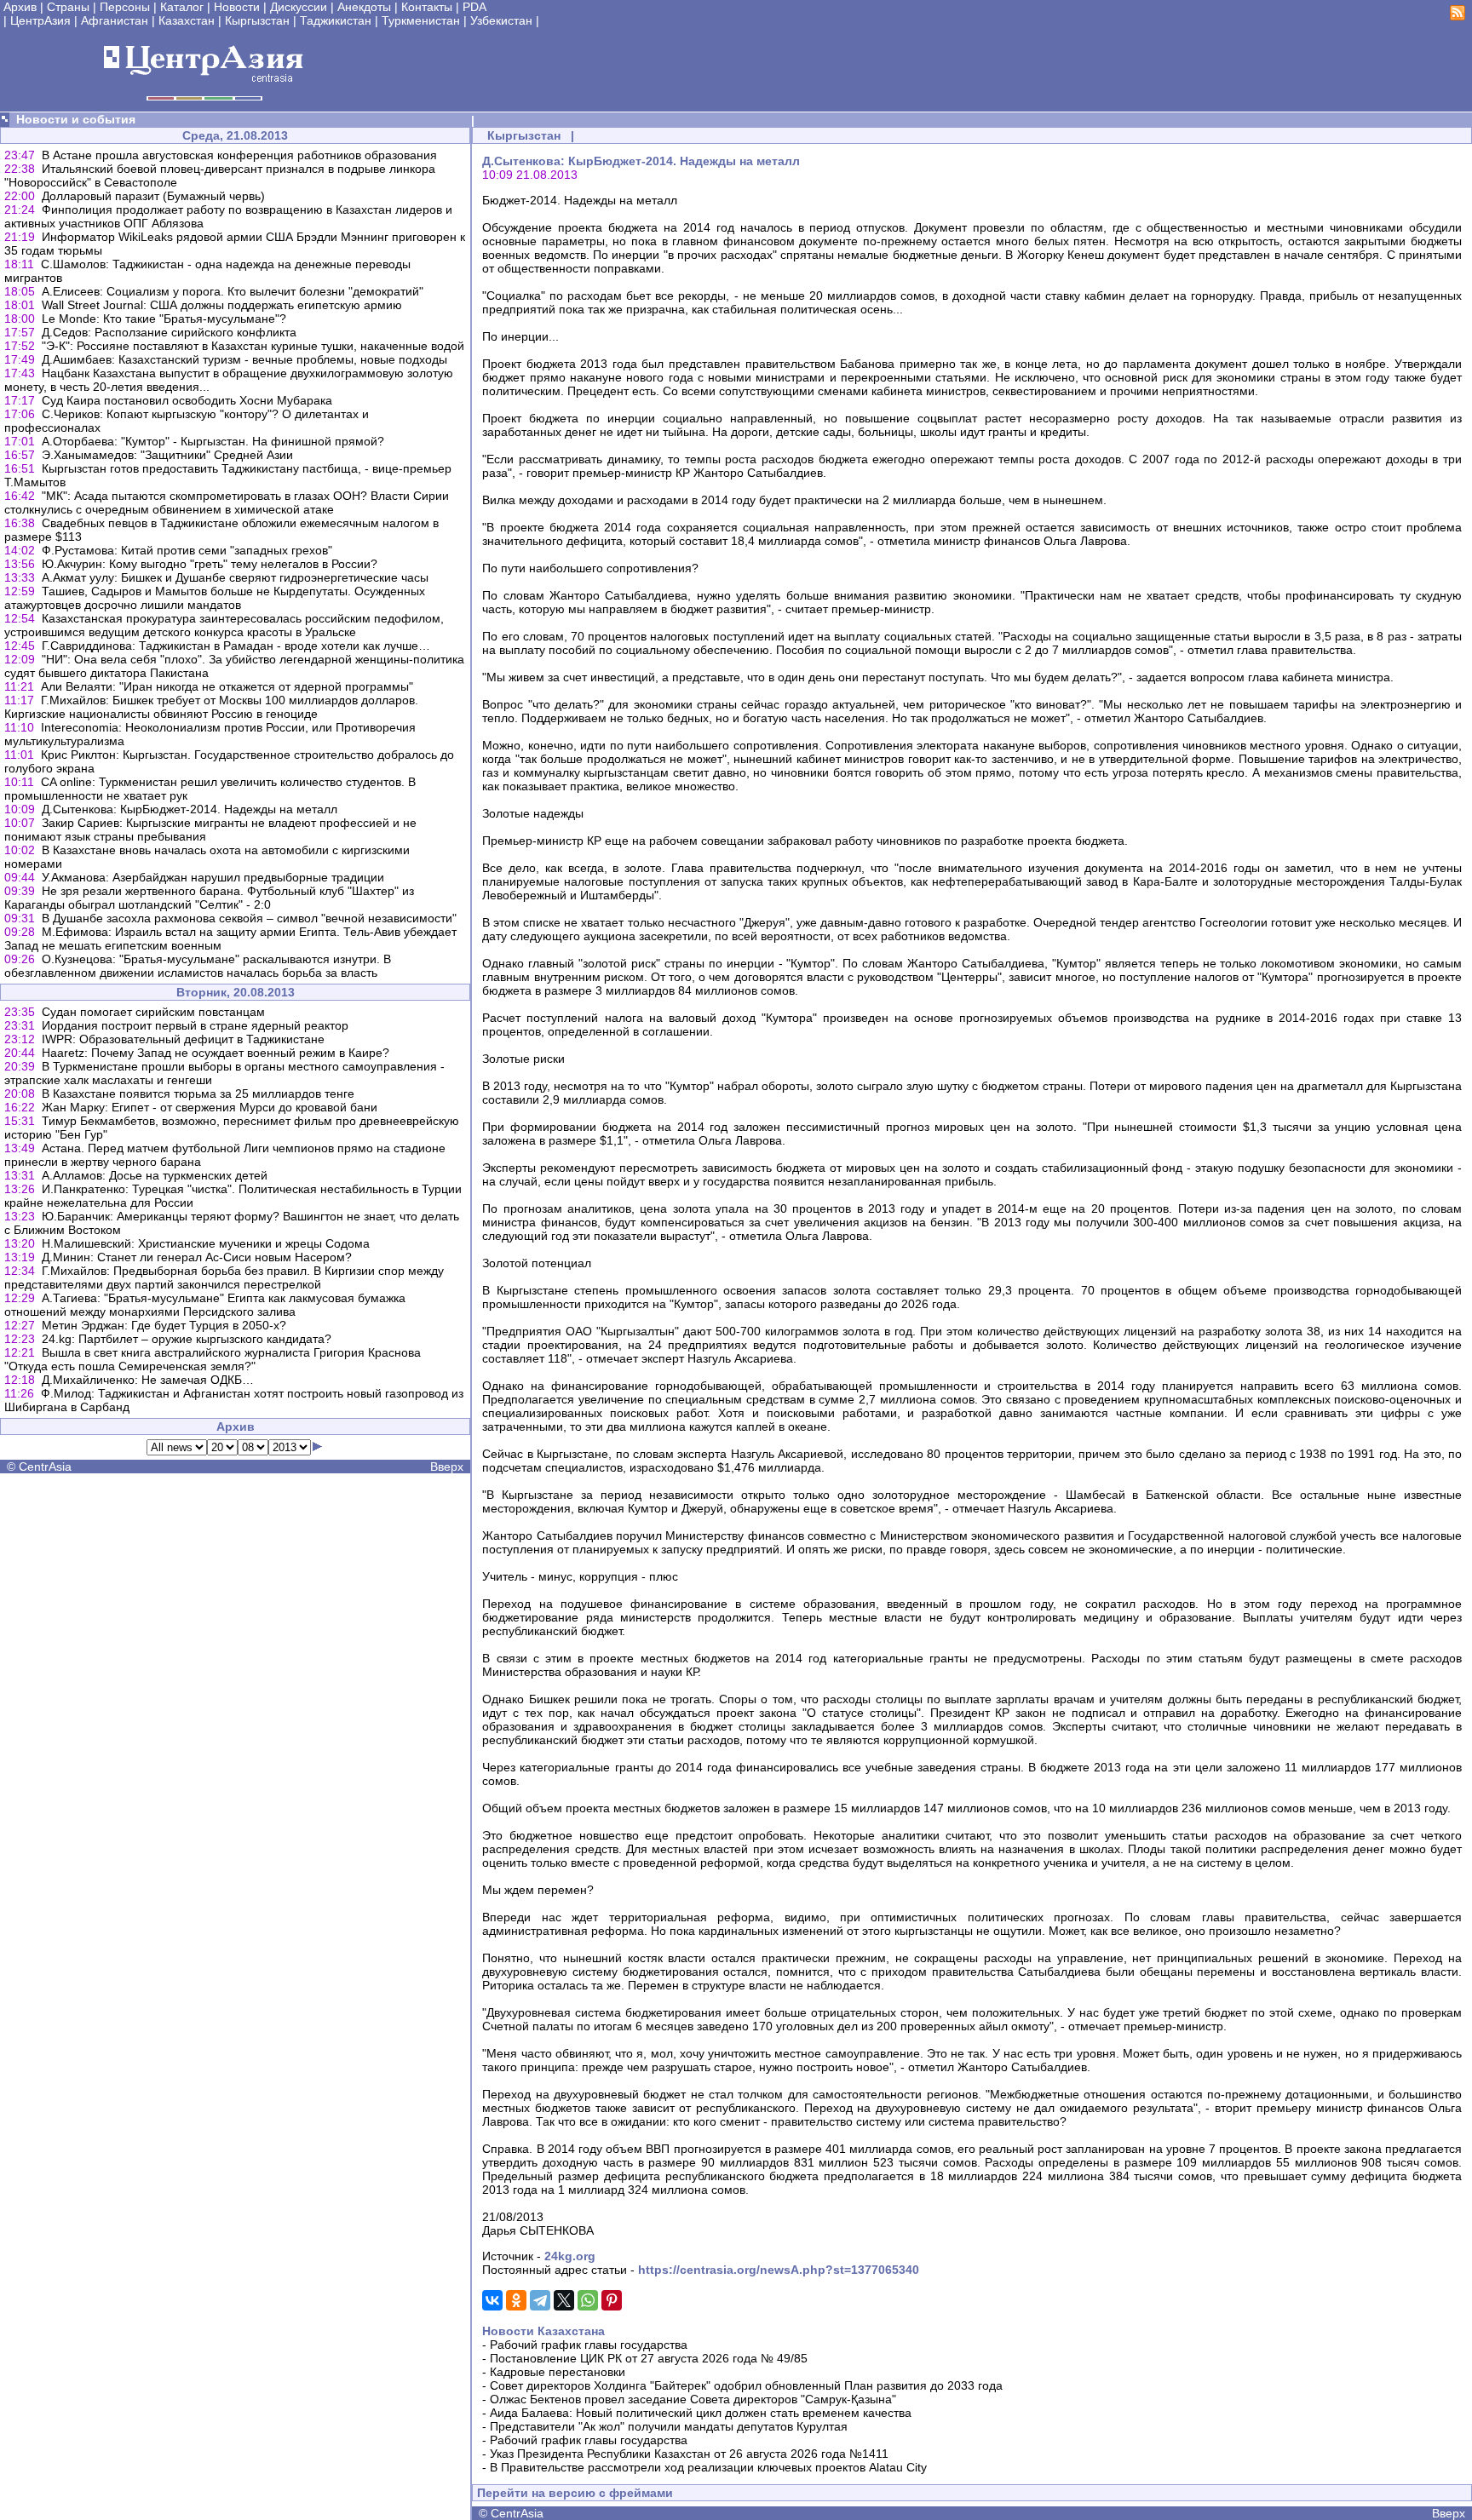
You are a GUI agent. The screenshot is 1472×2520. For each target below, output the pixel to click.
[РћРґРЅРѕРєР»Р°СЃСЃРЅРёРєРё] (516, 2300)
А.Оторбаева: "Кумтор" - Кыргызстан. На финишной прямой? (213, 441)
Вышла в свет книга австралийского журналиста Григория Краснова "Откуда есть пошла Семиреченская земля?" (213, 1359)
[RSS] (1458, 16)
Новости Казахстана (543, 2331)
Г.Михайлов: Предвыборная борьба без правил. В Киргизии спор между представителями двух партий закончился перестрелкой (224, 1277)
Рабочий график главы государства (589, 2345)
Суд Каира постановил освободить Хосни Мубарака (187, 400)
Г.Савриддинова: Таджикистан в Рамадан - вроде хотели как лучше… (236, 646)
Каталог (182, 7)
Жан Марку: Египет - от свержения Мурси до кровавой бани (210, 1107)
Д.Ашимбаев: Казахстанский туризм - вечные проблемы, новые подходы (244, 359)
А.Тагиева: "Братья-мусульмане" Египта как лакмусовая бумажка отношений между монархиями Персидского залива (205, 1305)
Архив (20, 7)
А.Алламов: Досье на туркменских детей (155, 1175)
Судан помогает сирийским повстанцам (153, 1012)
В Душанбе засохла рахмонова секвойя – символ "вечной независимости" (249, 918)
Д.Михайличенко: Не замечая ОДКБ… (148, 1380)
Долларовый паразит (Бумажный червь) (153, 196)
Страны (68, 7)
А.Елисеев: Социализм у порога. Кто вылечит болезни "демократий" (233, 291)
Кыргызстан (257, 20)
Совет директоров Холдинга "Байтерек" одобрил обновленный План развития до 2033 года (746, 2385)
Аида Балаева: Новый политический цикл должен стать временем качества (701, 2413)
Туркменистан (421, 20)
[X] (564, 2300)
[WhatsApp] (588, 2300)
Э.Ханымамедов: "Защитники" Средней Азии (167, 455)
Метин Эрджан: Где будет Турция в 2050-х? (164, 1325)
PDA (474, 7)
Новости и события (76, 119)
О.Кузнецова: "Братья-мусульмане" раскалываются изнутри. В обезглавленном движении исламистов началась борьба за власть (198, 966)
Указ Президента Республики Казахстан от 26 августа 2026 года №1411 (689, 2454)
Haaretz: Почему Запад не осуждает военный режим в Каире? (216, 1053)
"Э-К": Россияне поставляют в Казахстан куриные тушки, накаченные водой (253, 346)
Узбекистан (501, 20)
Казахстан (187, 20)
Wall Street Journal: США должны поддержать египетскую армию (222, 305)
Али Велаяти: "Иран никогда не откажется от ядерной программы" (227, 686)
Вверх (447, 1467)
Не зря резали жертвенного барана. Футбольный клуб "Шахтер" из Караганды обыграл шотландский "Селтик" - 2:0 (209, 898)
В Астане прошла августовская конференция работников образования (239, 155)
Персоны (125, 7)
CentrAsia (45, 1467)
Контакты (427, 7)
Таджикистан (336, 20)
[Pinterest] (612, 2300)
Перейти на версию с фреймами (575, 2493)
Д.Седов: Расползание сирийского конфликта (169, 332)
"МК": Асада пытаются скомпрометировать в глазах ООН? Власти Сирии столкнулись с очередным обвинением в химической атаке (227, 502)
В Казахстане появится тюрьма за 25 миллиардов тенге (198, 1094)
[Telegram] (540, 2300)
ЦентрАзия (40, 20)
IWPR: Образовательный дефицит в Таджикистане (183, 1039)
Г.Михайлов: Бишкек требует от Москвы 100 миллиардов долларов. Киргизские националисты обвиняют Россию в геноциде (211, 707)
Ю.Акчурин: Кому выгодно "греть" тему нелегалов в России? (210, 564)
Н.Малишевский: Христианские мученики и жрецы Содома (206, 1243)
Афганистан (115, 20)
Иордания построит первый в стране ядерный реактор (195, 1025)
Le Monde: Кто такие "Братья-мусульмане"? (164, 319)
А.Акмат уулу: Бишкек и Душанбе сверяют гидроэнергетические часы (235, 577)
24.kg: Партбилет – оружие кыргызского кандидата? (187, 1339)
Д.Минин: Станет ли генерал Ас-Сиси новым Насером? (197, 1257)
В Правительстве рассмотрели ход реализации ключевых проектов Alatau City (708, 2467)
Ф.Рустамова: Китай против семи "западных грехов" (187, 550)
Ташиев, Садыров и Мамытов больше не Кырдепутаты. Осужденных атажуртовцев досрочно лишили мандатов (215, 598)
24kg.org (570, 2256)
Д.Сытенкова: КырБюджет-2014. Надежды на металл (190, 809)
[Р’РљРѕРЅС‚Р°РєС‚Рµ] (492, 2300)
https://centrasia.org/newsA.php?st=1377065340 (779, 2270)
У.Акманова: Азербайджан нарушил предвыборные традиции (213, 877)
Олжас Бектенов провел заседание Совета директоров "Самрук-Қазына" (693, 2399)
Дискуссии (299, 7)
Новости (237, 7)
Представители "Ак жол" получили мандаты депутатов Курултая (669, 2426)
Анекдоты (364, 7)
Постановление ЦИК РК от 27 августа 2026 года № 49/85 (649, 2358)
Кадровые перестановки (558, 2372)
